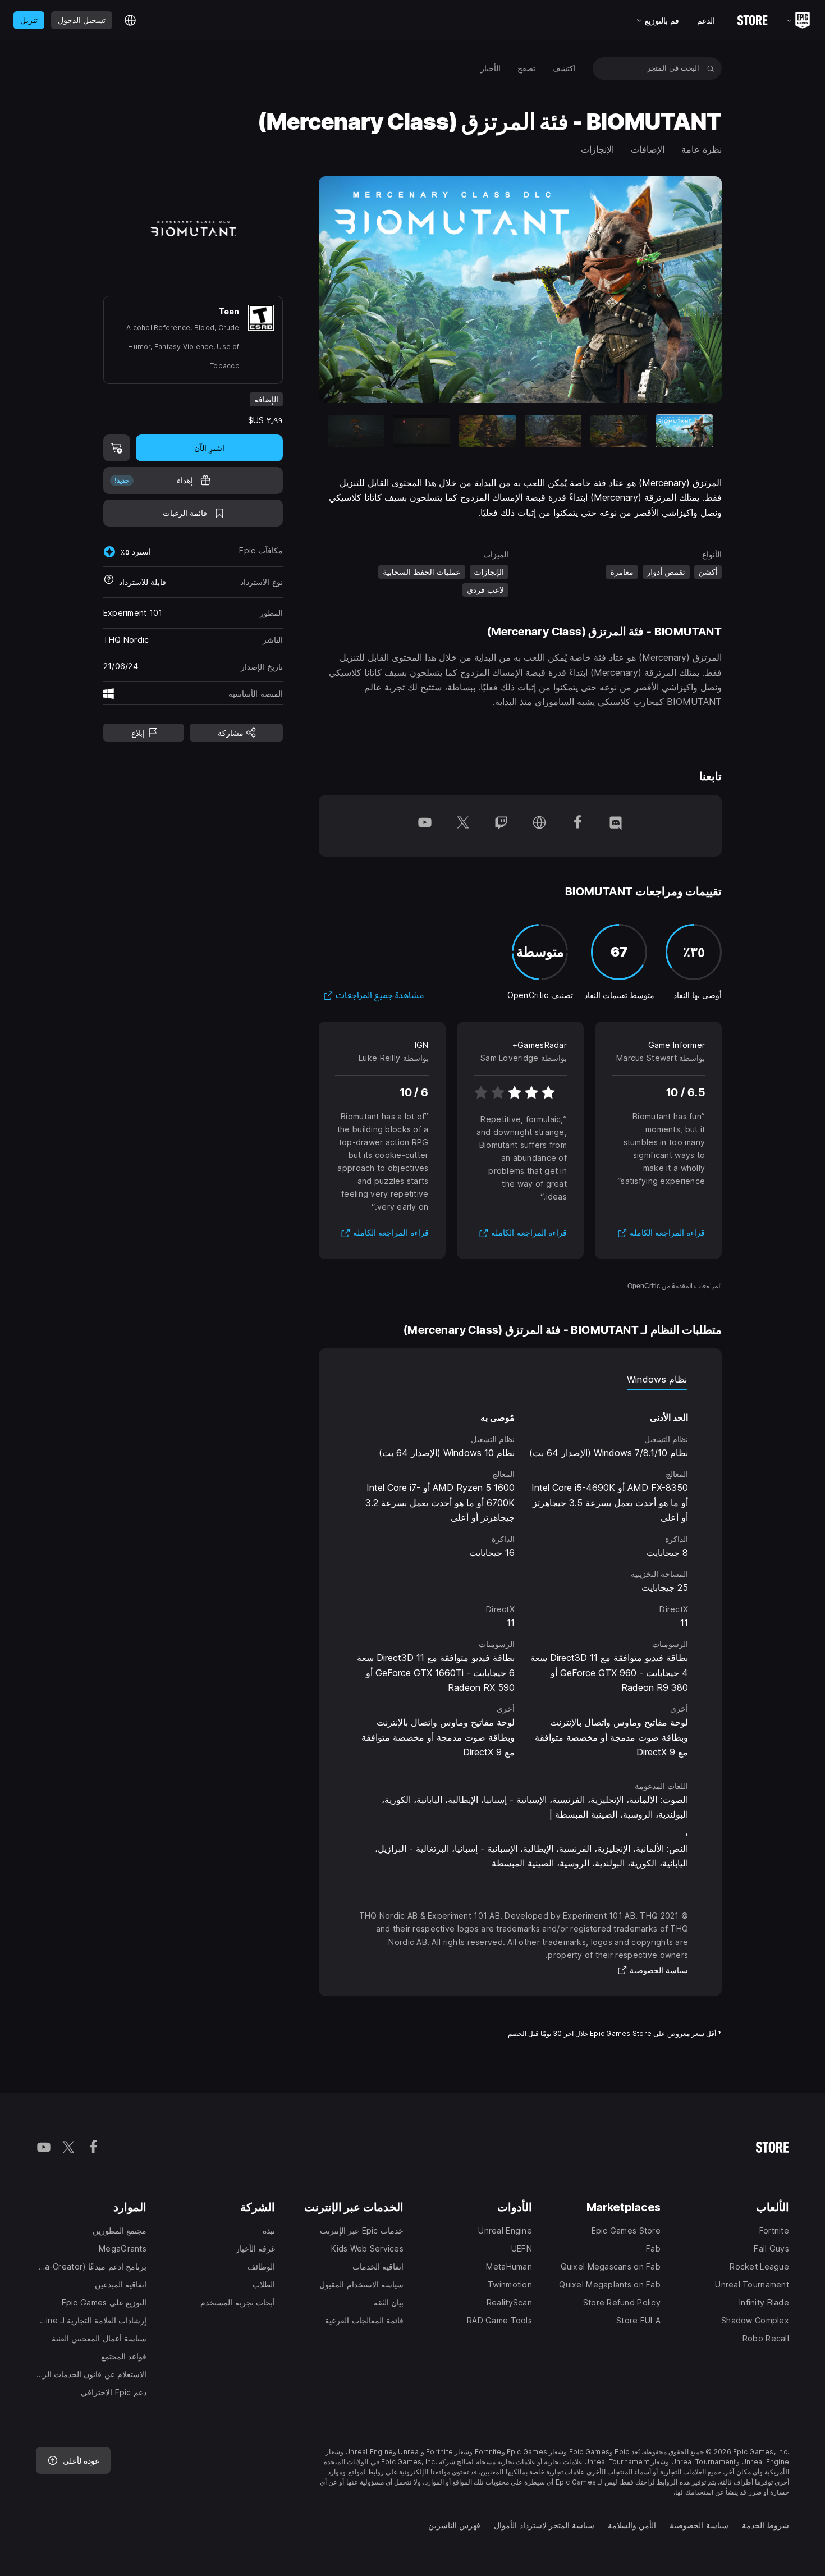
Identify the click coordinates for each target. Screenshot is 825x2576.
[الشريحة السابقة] (671, 290)
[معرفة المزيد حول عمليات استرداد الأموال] (109, 582)
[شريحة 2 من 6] (619, 431)
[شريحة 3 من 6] (553, 431)
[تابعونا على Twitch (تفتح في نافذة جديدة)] (501, 826)
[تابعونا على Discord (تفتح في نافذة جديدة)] (616, 826)
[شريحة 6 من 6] (356, 431)
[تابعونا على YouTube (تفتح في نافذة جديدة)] (425, 826)
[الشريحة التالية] (369, 290)
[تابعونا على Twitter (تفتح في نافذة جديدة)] (463, 826)
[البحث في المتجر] (711, 68)
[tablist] (521, 1379)
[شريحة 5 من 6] (422, 431)
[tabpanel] (521, 1575)
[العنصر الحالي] (684, 431)
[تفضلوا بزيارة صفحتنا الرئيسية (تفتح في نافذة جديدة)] (539, 826)
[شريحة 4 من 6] (487, 431)
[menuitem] (564, 68)
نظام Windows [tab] (657, 1379)
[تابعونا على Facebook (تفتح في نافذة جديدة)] (577, 826)
